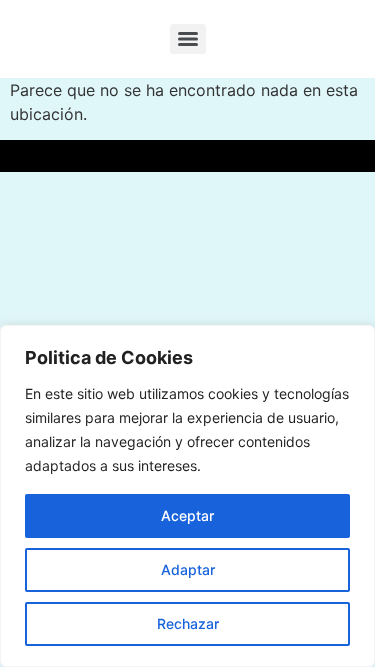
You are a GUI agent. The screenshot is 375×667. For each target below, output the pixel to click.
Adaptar (188, 569)
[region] (187, 496)
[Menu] (188, 39)
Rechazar (188, 623)
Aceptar (187, 515)
